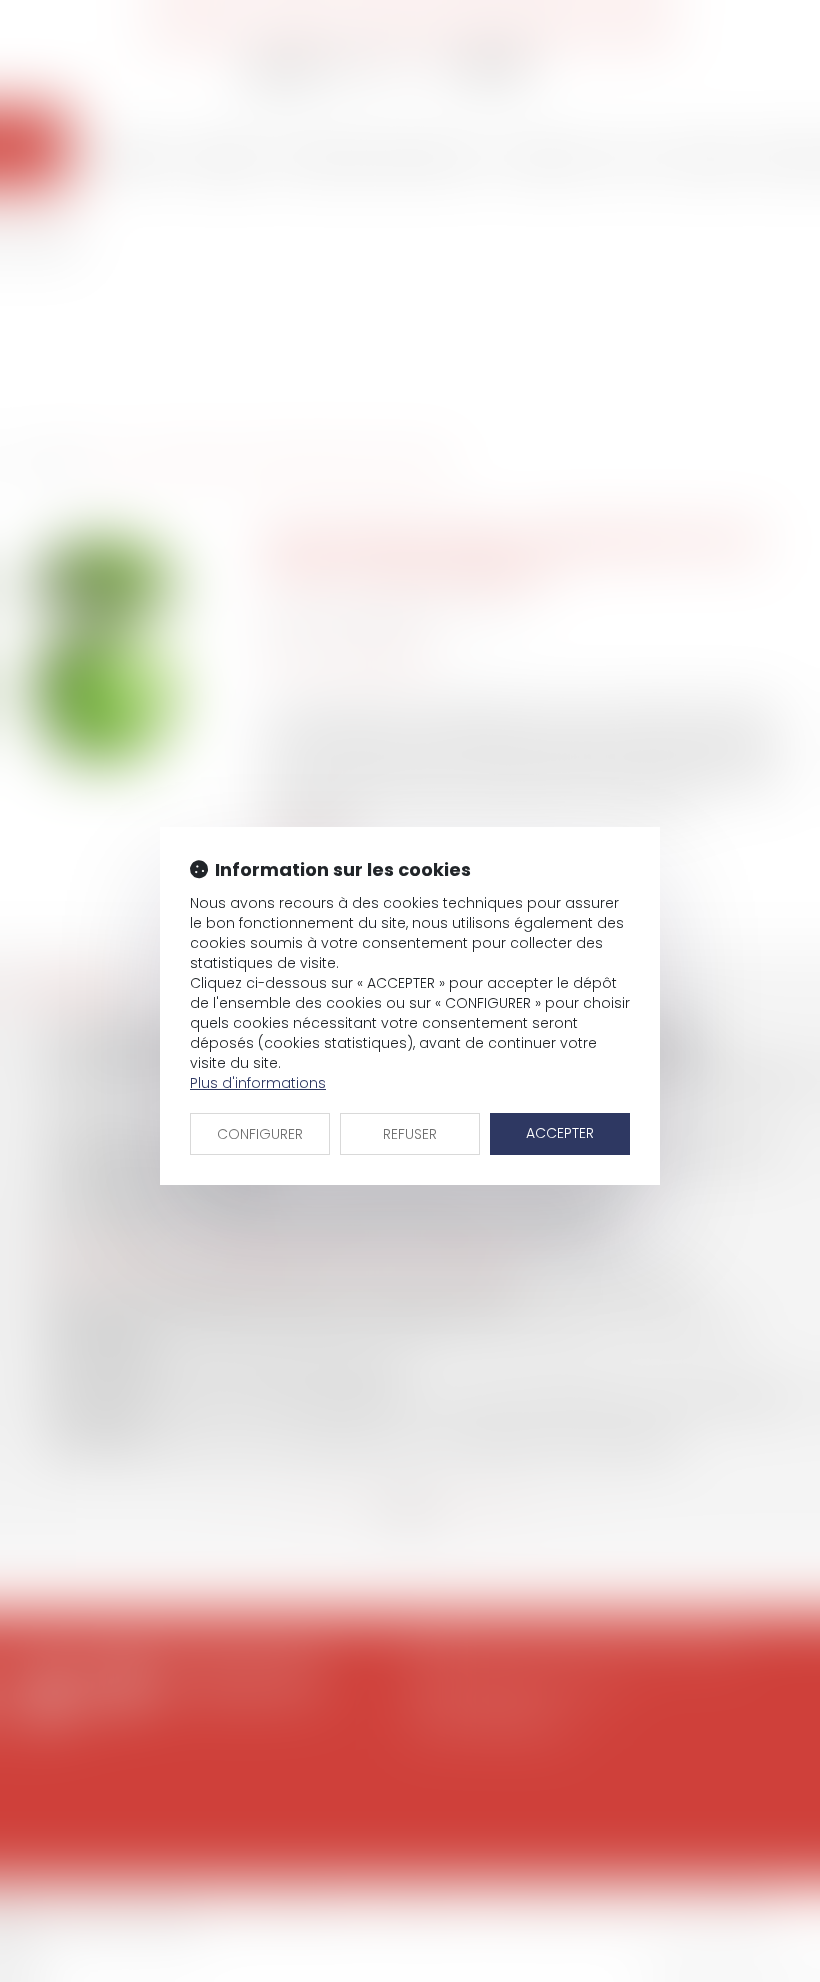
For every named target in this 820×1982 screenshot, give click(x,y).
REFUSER (410, 1134)
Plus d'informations (258, 1083)
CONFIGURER (260, 1134)
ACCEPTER (560, 1133)
